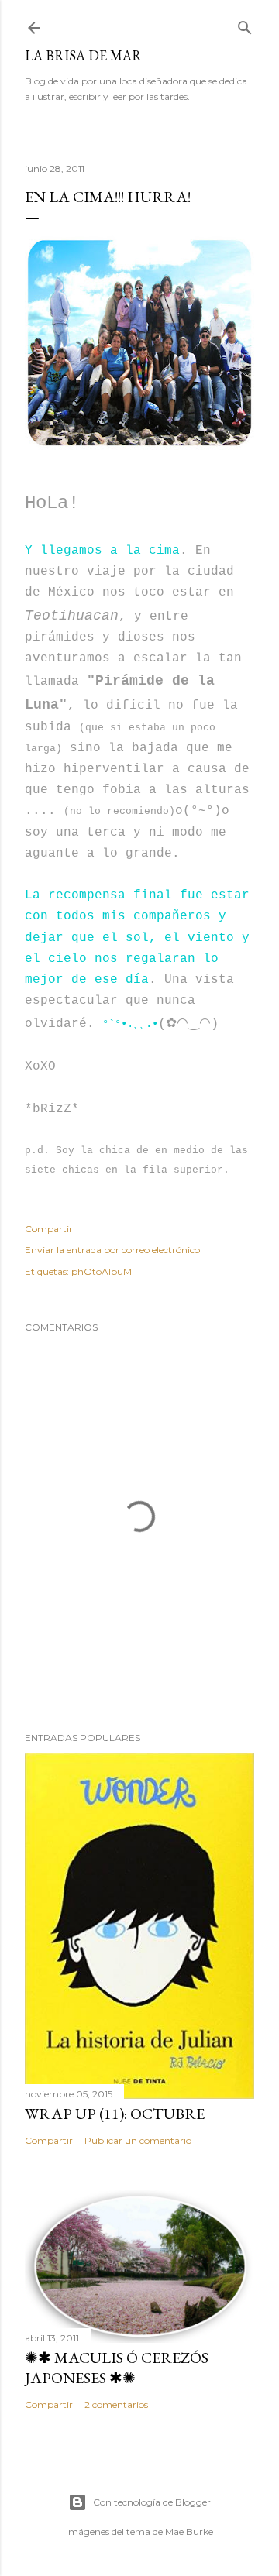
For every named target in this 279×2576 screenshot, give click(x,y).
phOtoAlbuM (102, 1271)
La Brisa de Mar (83, 55)
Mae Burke (189, 2531)
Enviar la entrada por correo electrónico (112, 1250)
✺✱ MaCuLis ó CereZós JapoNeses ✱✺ (117, 2368)
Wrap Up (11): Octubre (115, 2114)
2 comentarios (116, 2404)
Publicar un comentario (138, 2140)
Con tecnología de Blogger (152, 2502)
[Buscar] (245, 24)
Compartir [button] (49, 1229)
